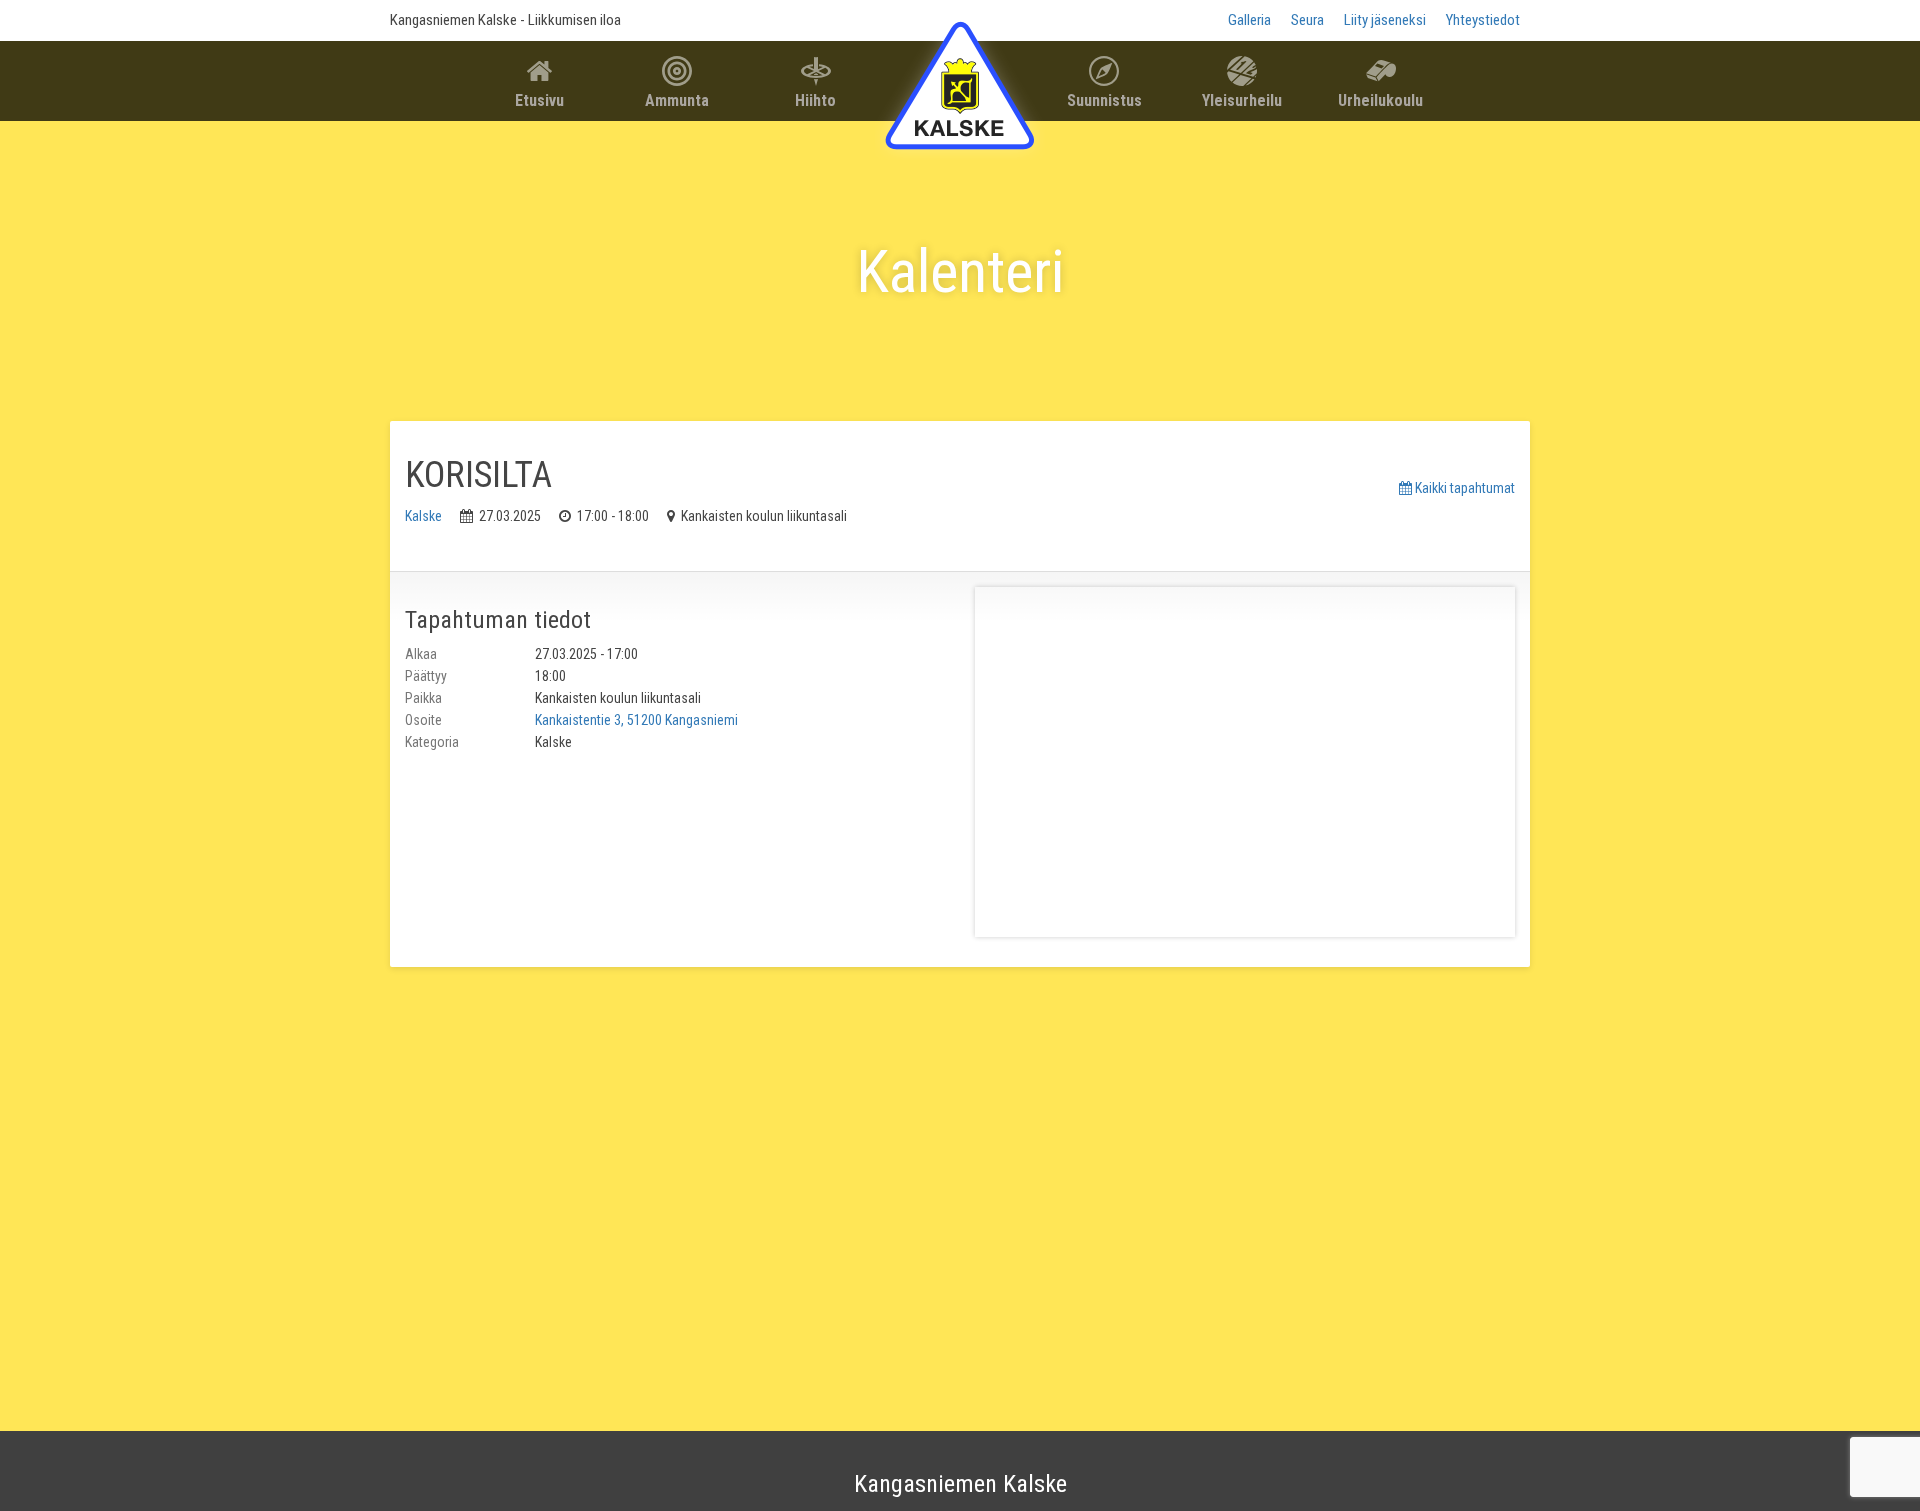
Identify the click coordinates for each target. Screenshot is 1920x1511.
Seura (1307, 20)
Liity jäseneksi (1385, 20)
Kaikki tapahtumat (1463, 488)
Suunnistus (1104, 100)
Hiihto (815, 100)
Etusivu (539, 100)
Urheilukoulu (1380, 100)
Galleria (1249, 20)
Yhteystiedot (1483, 20)
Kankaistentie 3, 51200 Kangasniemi (636, 720)
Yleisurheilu (1242, 100)
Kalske (423, 516)
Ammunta (677, 100)
